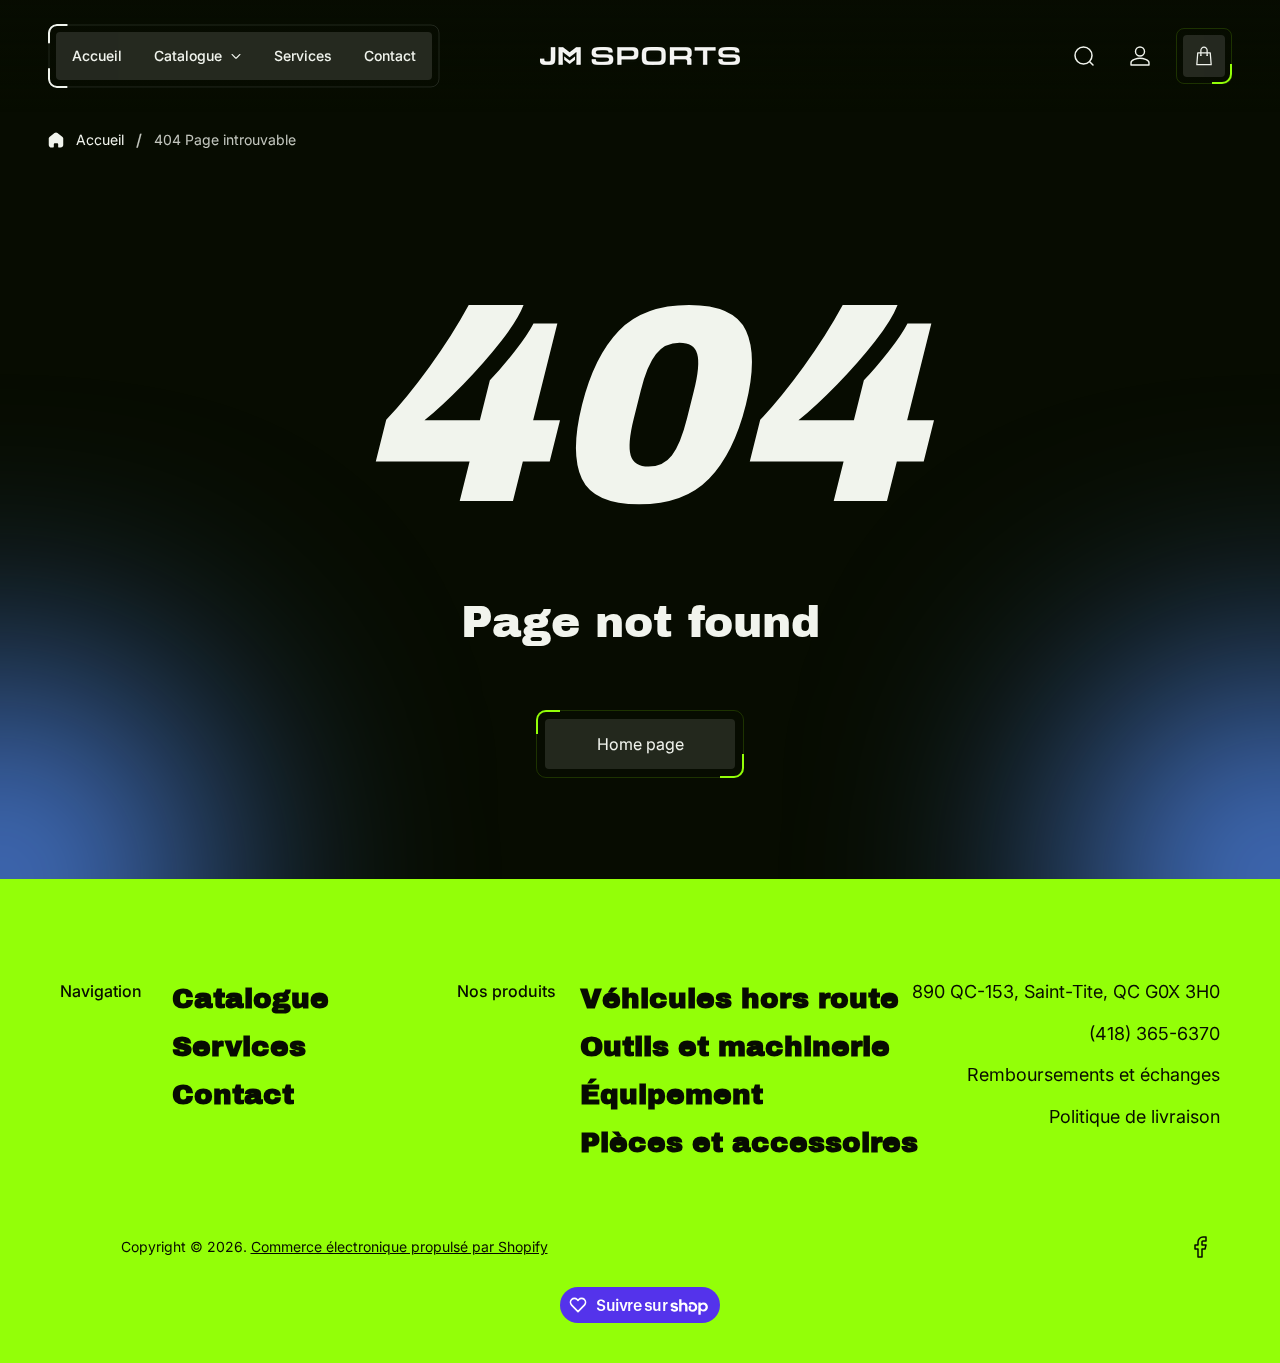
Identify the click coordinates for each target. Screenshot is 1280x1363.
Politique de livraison (1134, 1116)
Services (239, 1046)
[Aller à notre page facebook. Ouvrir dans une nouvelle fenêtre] (1200, 1247)
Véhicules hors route (739, 998)
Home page (640, 744)
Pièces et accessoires (749, 1142)
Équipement (671, 1094)
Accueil (100, 139)
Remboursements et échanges (1093, 1074)
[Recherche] (1084, 56)
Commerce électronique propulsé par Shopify (399, 1246)
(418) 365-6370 (1154, 1033)
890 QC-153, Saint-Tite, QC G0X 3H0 (1066, 991)
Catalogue (250, 998)
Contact (233, 1094)
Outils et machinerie (735, 1046)
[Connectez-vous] (1140, 56)
